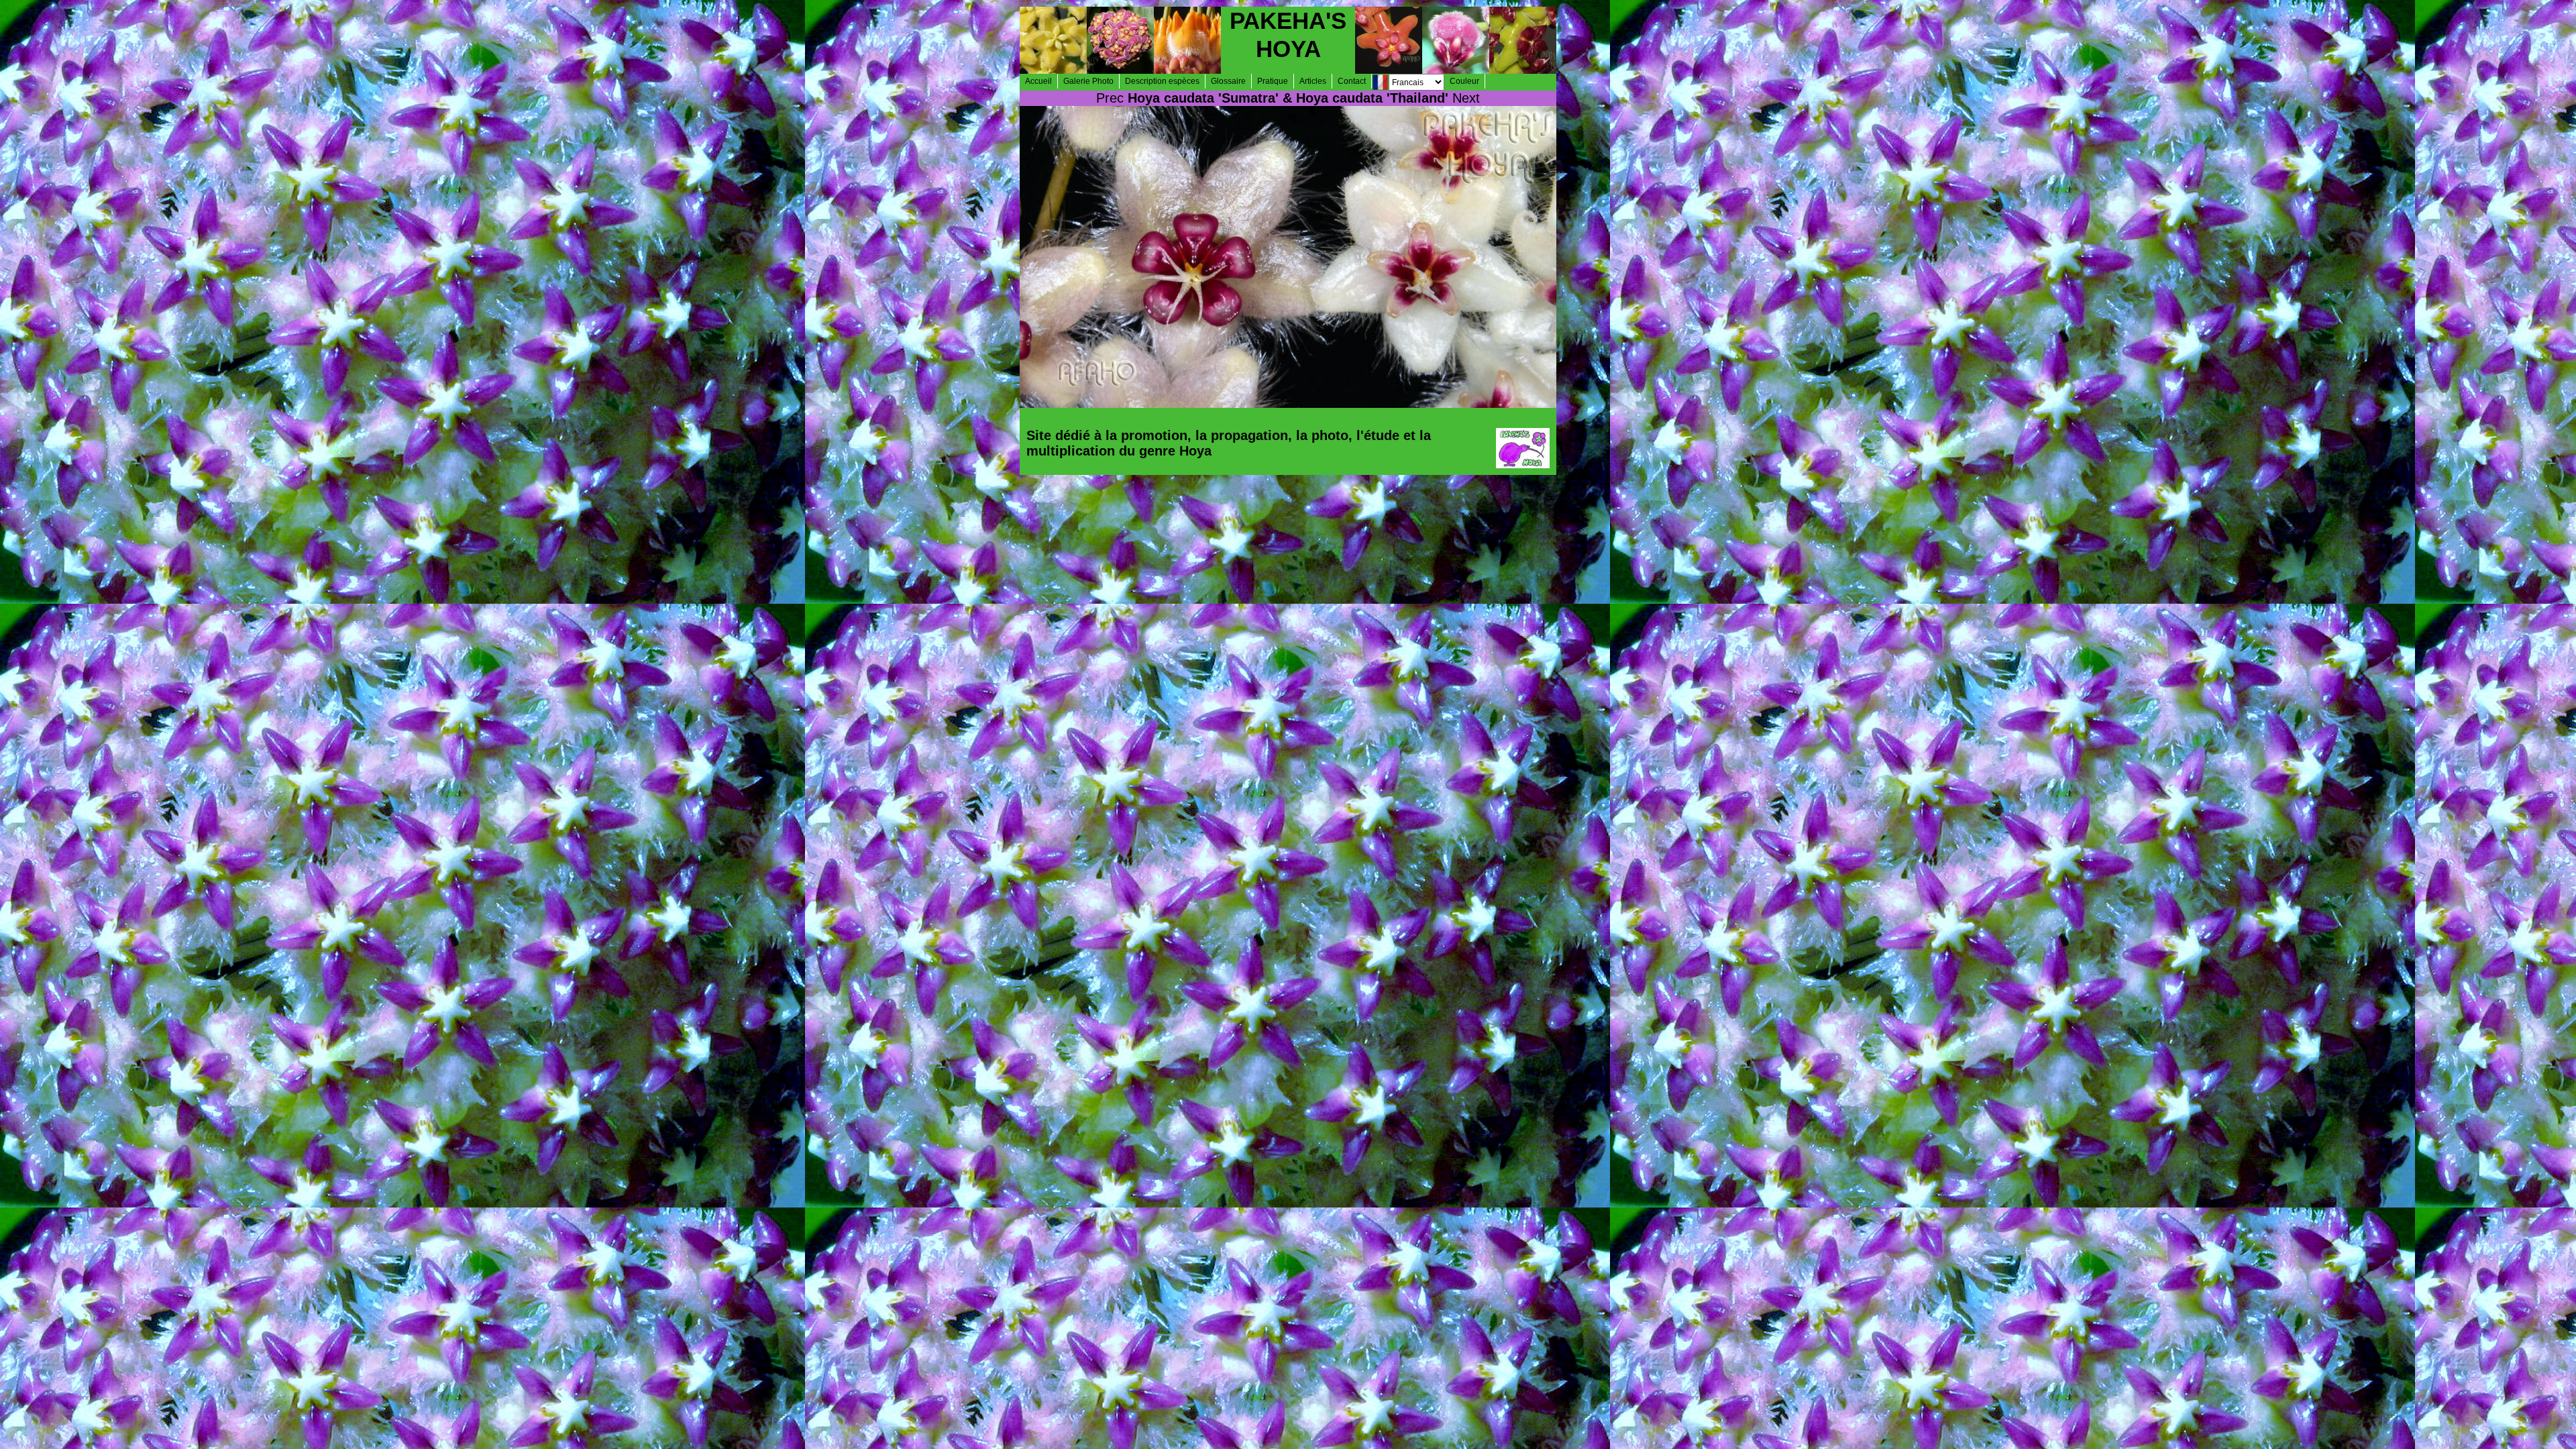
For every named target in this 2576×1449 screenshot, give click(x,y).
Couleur (1464, 81)
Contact (1352, 81)
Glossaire (1228, 81)
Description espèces (1162, 81)
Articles (1313, 81)
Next (1466, 98)
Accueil (1038, 81)
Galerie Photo (1088, 81)
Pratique (1273, 81)
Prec (1110, 98)
